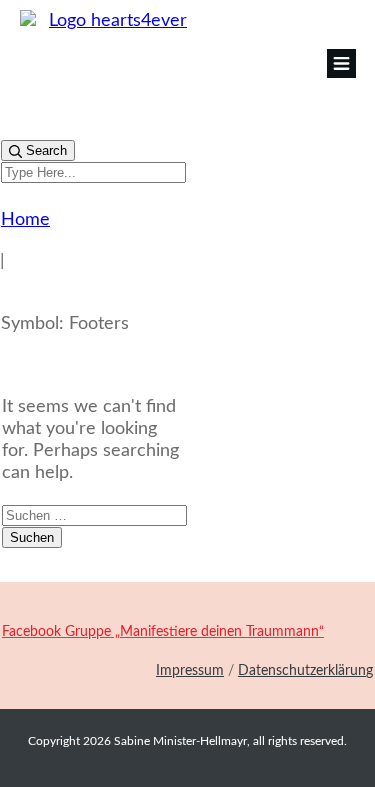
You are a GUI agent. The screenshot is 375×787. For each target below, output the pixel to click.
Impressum (190, 671)
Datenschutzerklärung (305, 671)
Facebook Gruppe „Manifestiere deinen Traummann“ (163, 632)
